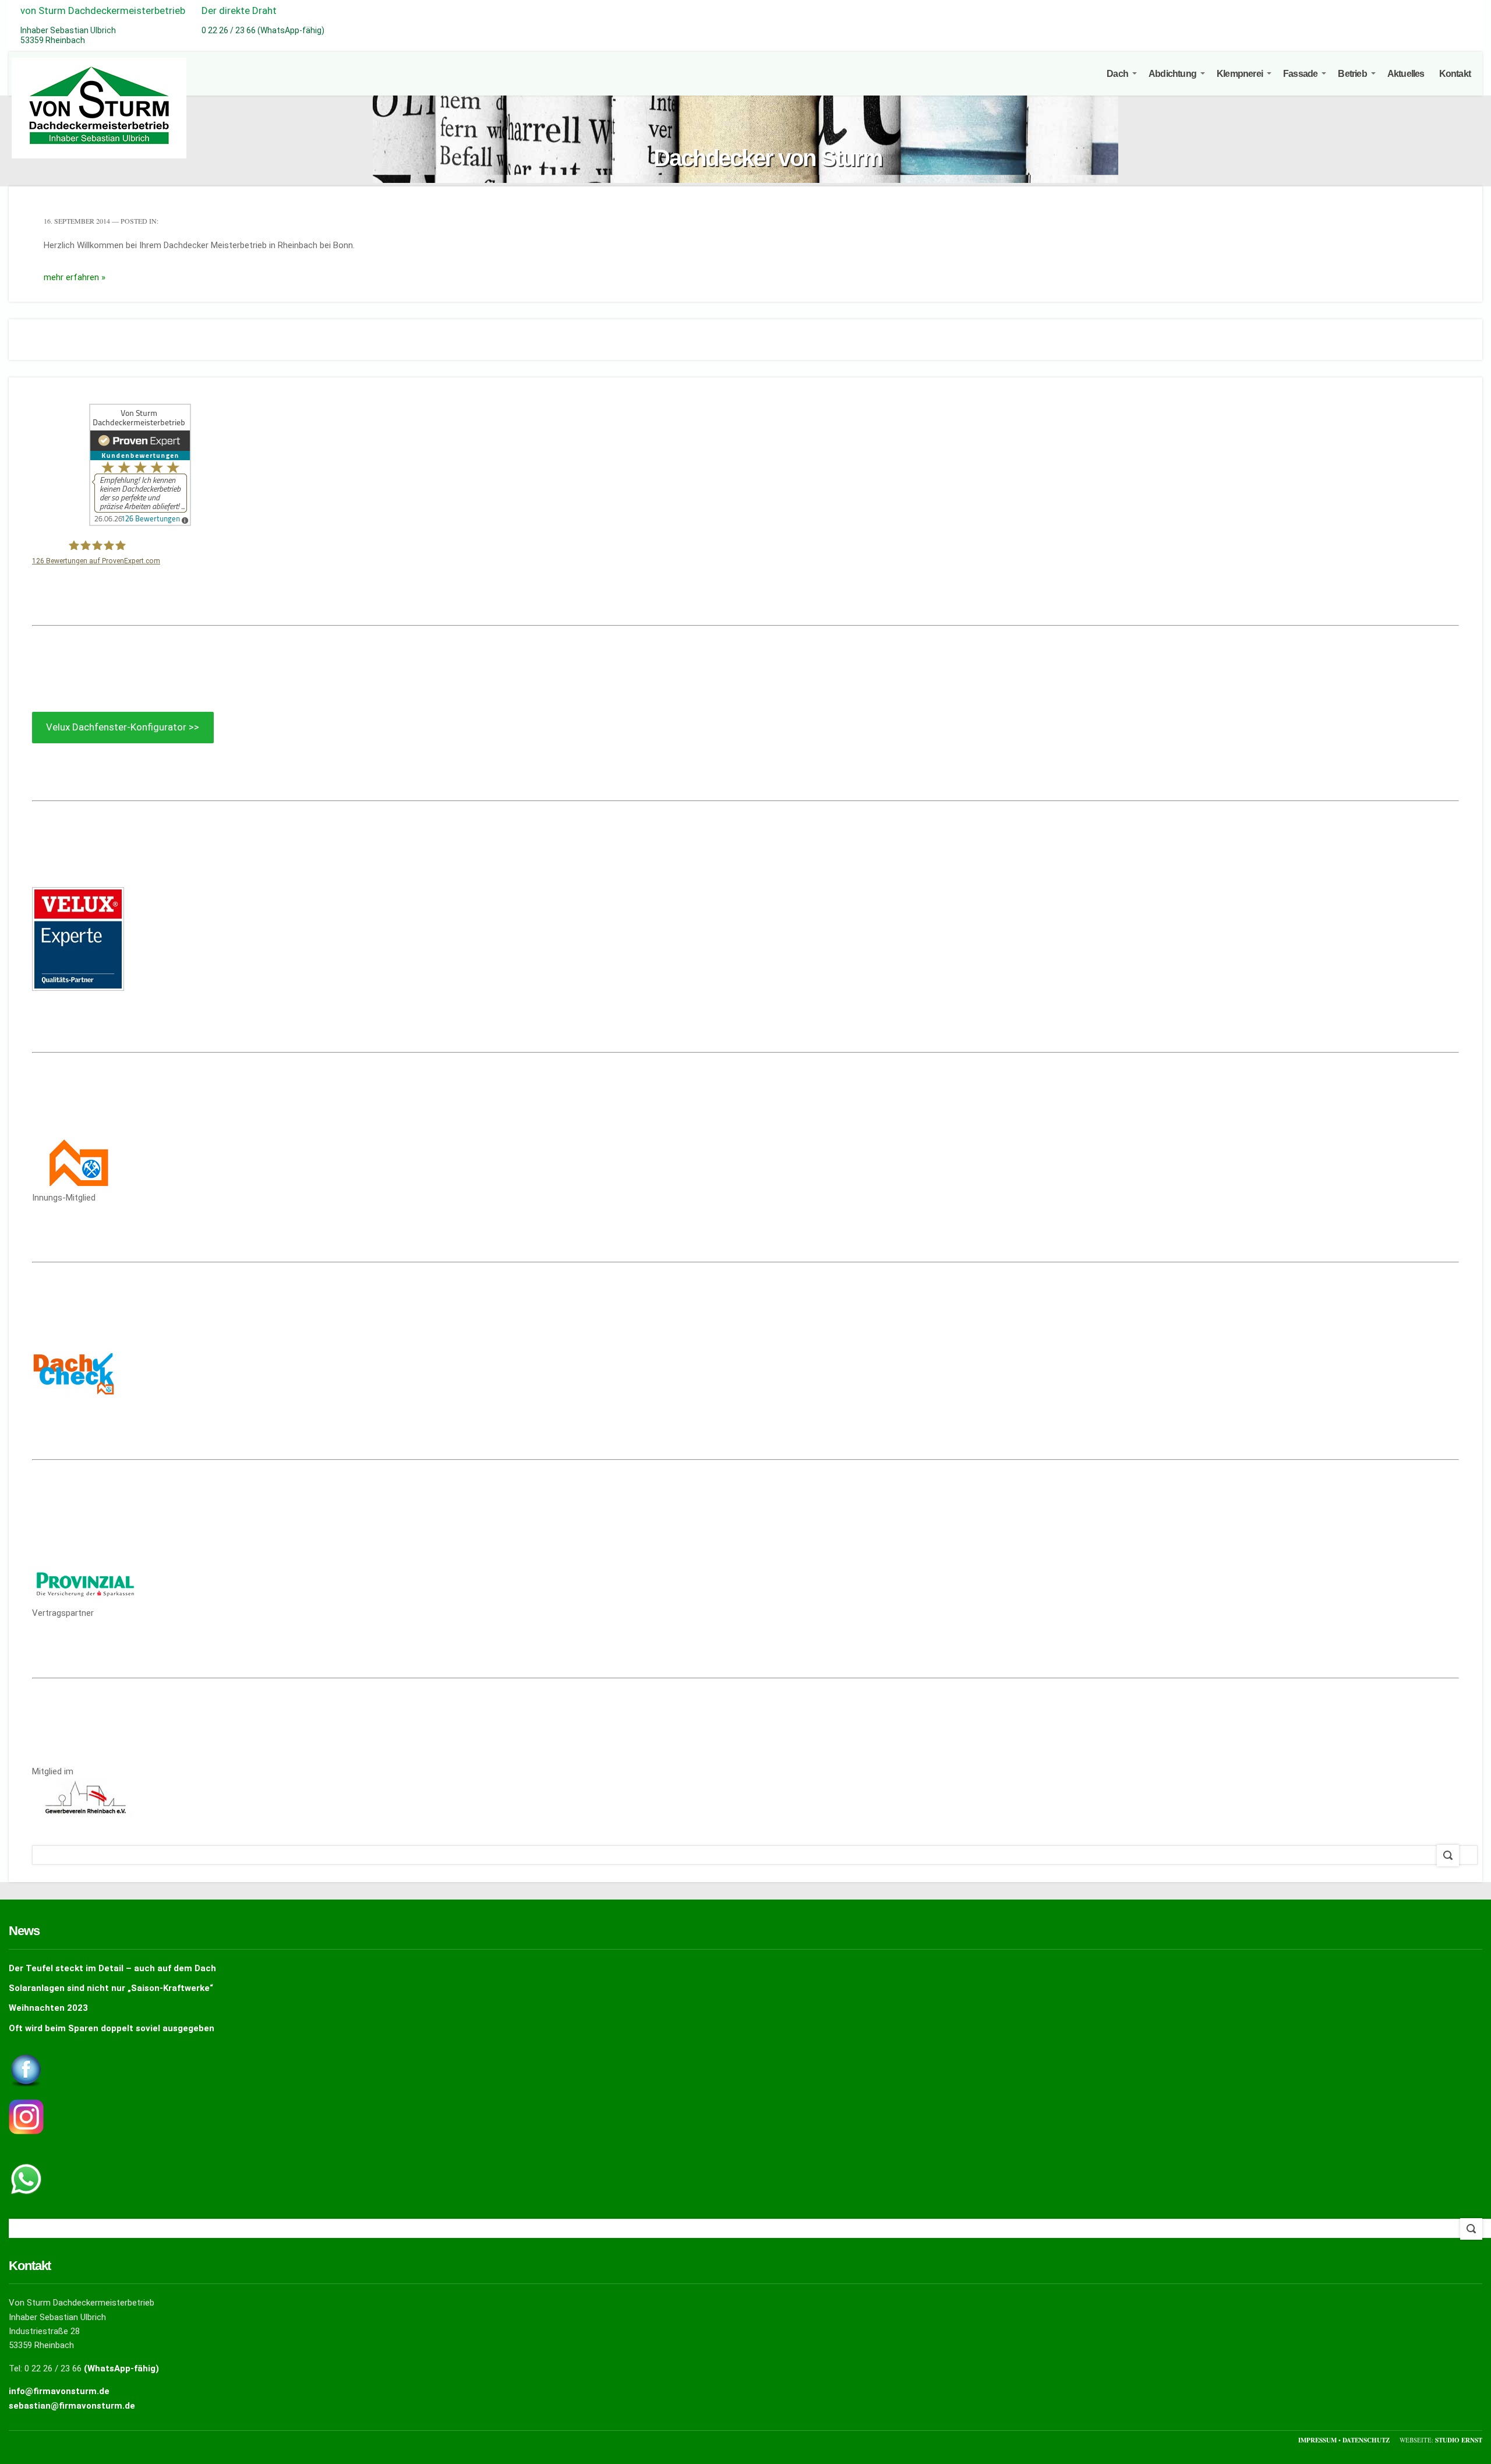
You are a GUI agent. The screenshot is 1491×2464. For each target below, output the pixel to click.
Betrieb (1352, 74)
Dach (1117, 74)
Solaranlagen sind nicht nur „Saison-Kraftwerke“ (111, 1988)
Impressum (1318, 2440)
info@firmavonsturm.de (59, 2391)
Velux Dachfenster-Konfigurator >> (123, 727)
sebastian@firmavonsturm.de (72, 2406)
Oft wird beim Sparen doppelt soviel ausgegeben (112, 2028)
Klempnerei (1240, 74)
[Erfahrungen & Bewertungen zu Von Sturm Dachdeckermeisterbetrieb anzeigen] (140, 523)
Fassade (1300, 74)
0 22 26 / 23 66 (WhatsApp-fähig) (263, 30)
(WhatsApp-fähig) (121, 2368)
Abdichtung (1172, 74)
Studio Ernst (1459, 2440)
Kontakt (1455, 74)
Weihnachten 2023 (48, 2008)
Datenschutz (1367, 2440)
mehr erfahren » (75, 277)
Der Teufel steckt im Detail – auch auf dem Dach (112, 1968)
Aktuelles (1406, 74)
